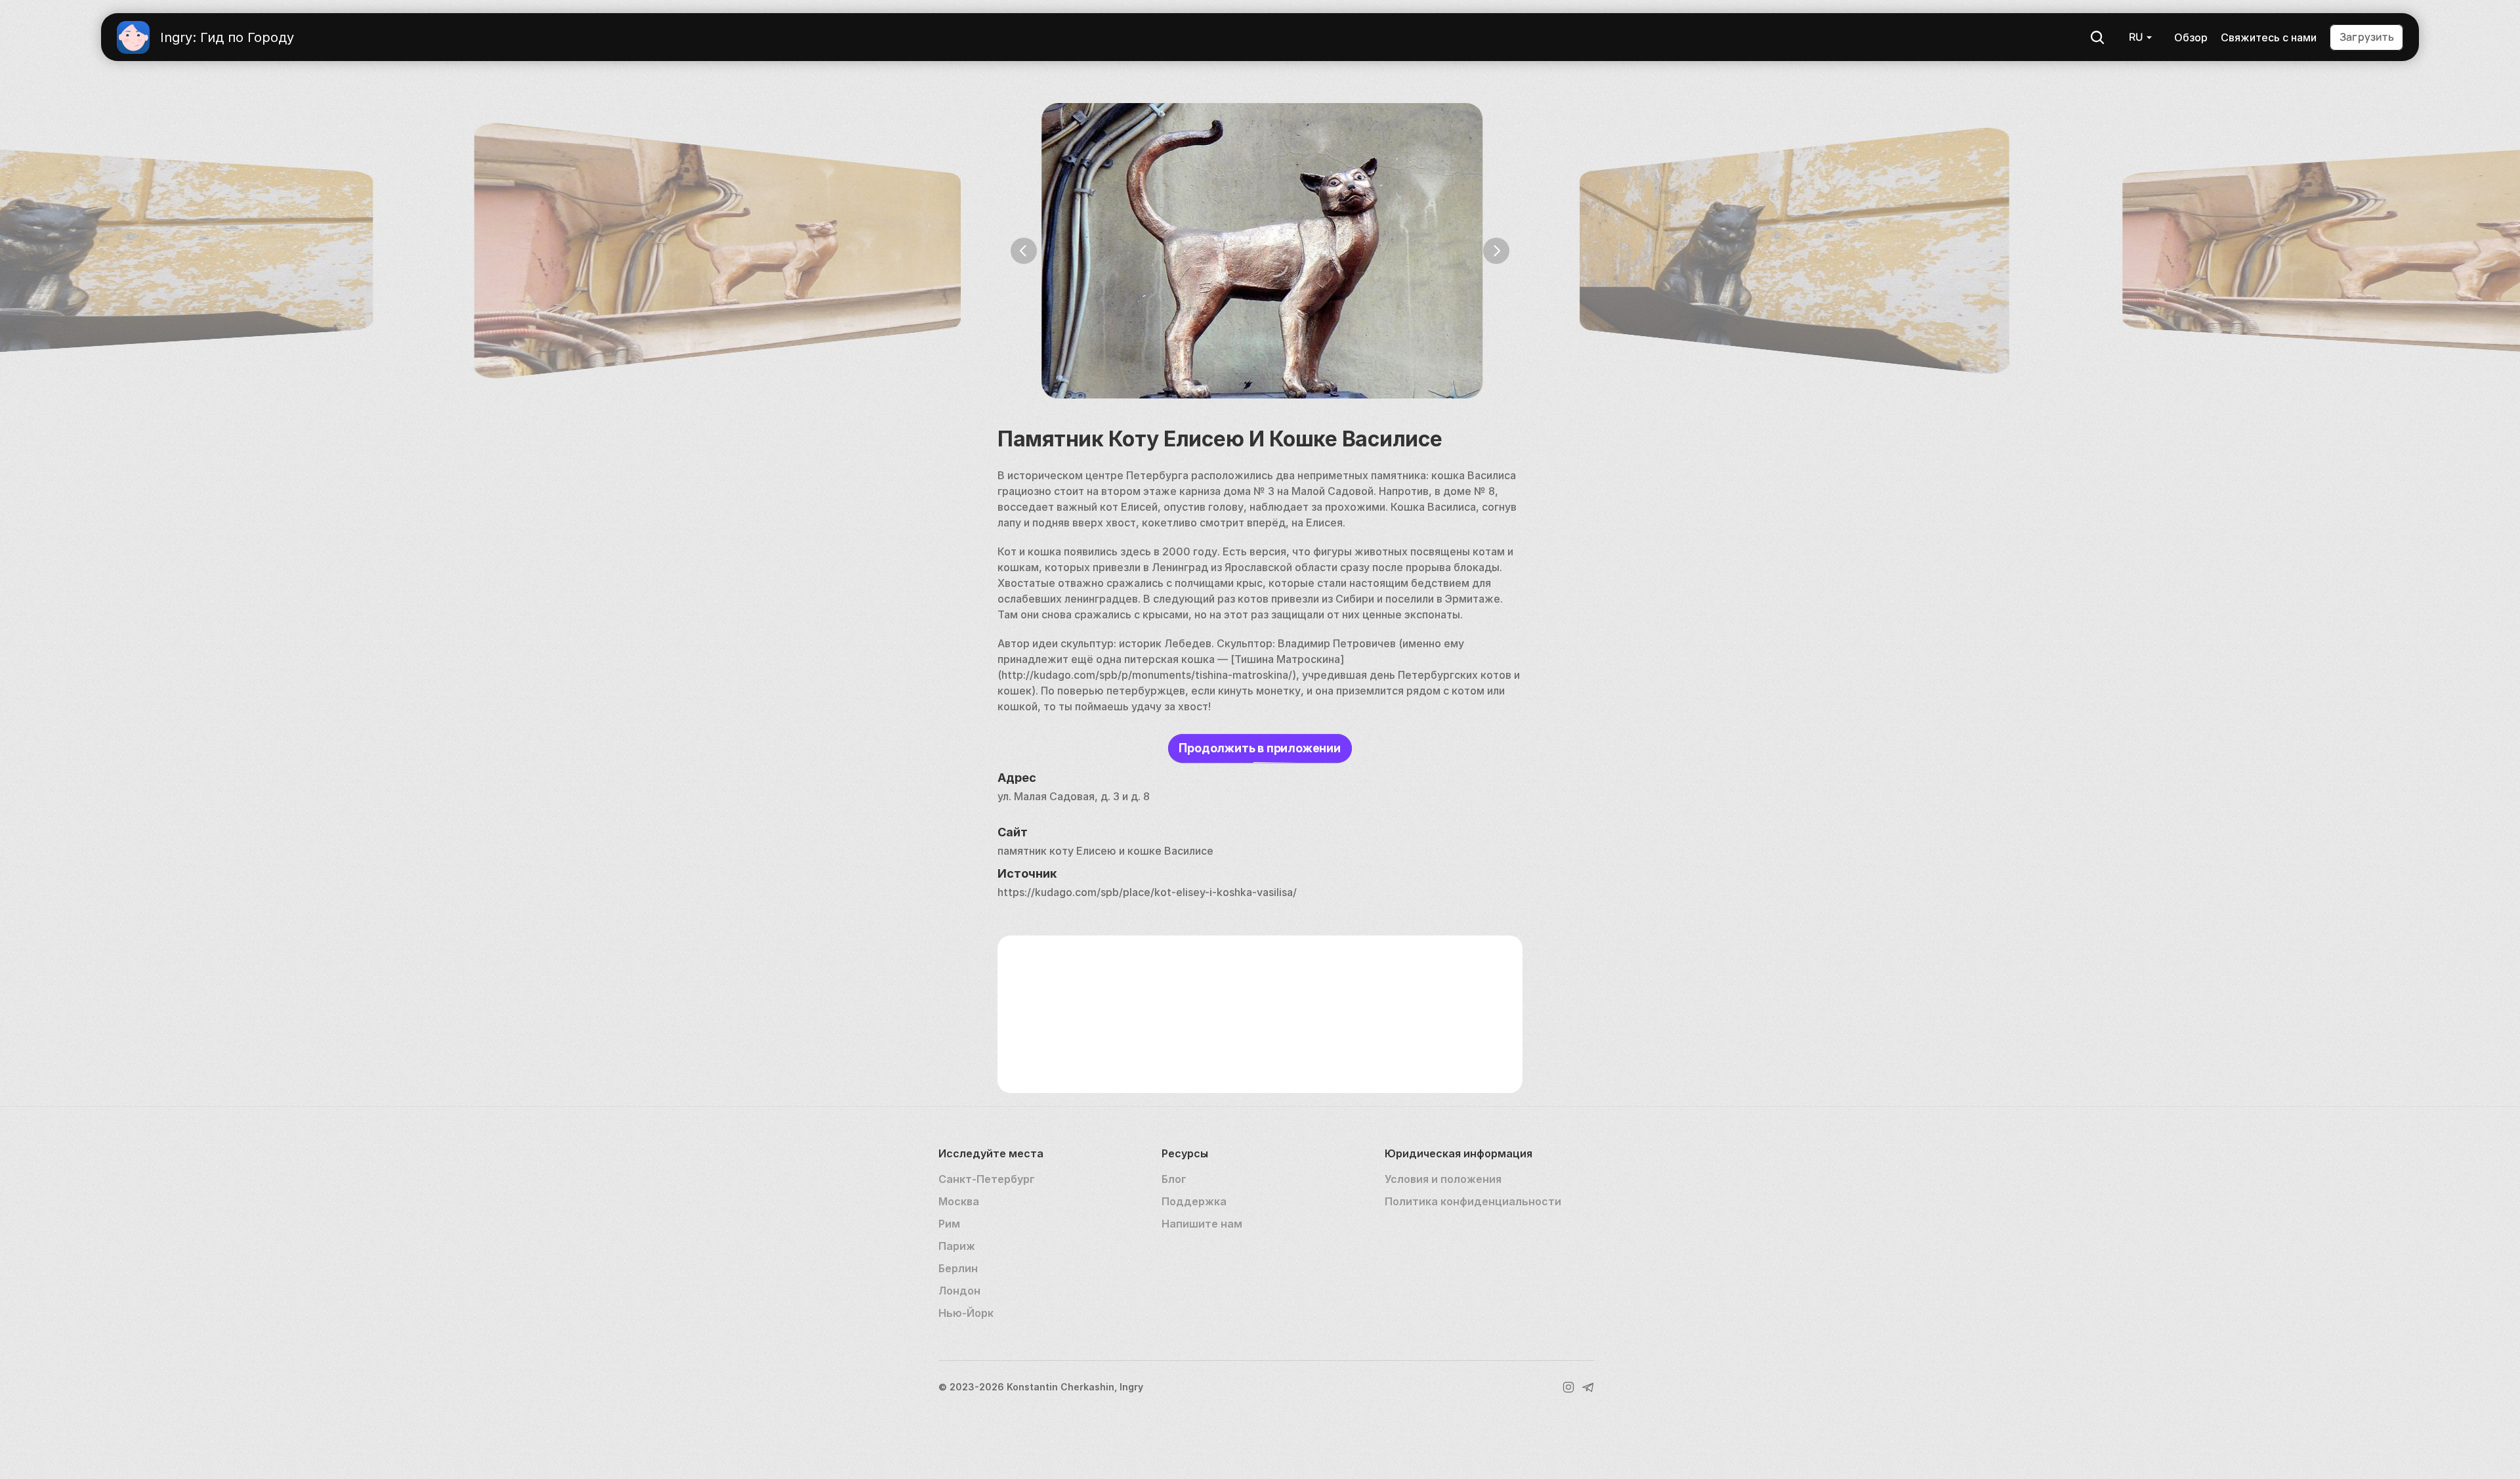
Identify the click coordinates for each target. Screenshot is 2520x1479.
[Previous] (1024, 251)
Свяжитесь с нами (2269, 37)
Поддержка (1194, 1201)
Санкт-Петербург (987, 1179)
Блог (1174, 1179)
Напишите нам (1202, 1224)
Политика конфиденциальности (1473, 1201)
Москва (959, 1201)
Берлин (958, 1268)
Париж (957, 1246)
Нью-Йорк (966, 1313)
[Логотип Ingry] (133, 37)
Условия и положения (1443, 1179)
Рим (949, 1224)
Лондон (959, 1291)
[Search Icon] (2097, 37)
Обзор (2191, 37)
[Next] (1496, 251)
